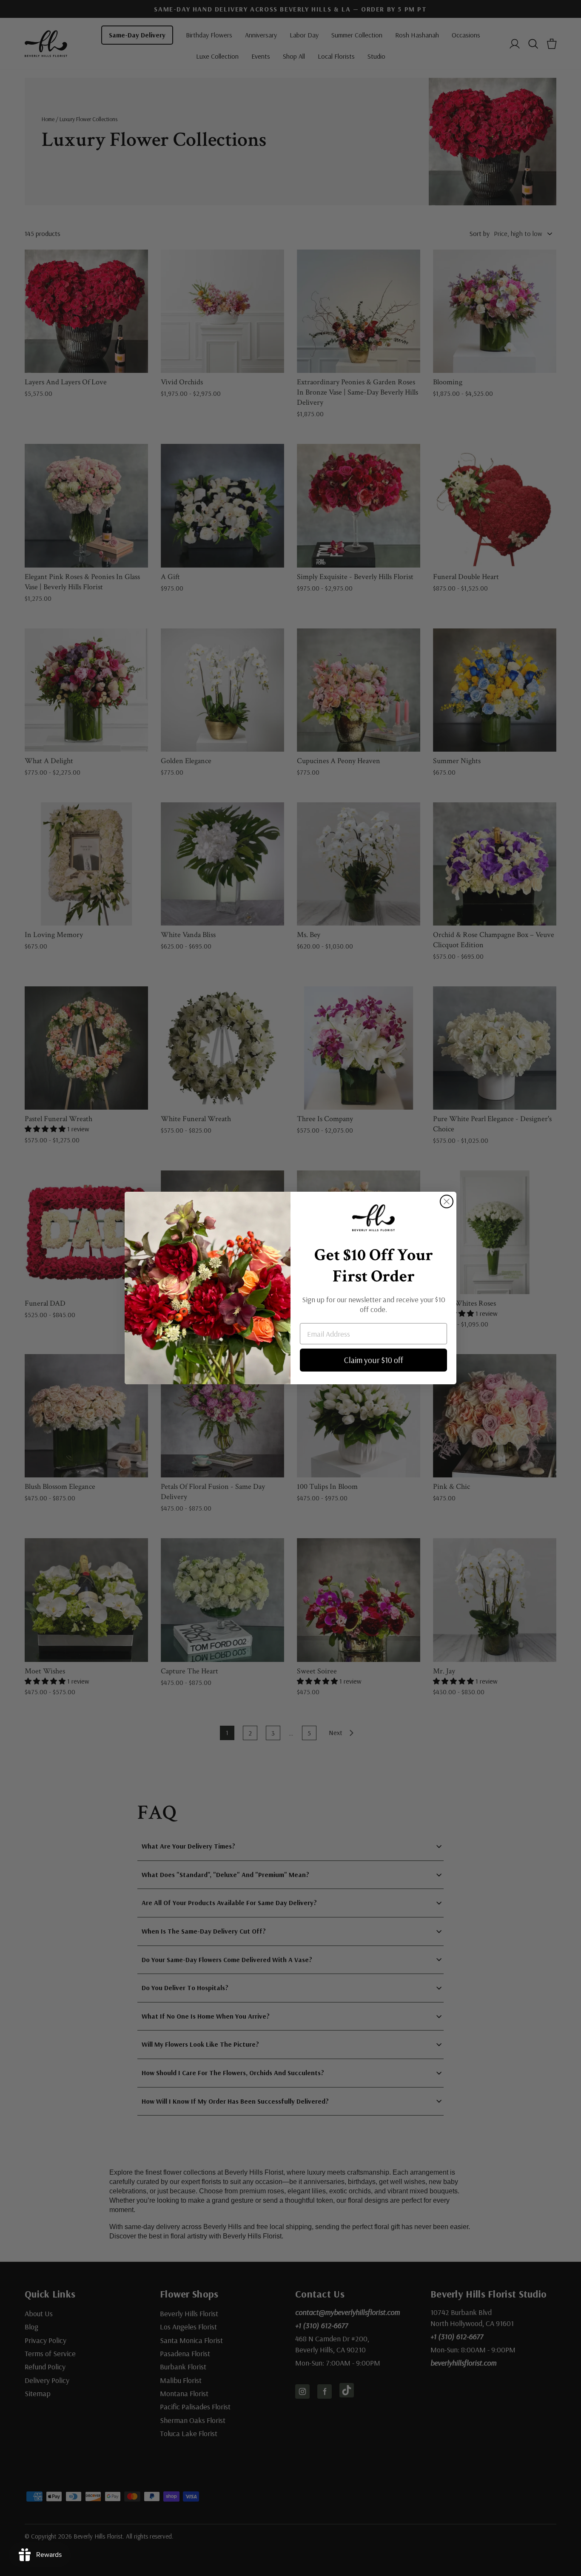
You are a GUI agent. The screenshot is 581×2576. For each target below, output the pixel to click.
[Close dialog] (447, 1201)
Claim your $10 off (374, 1360)
